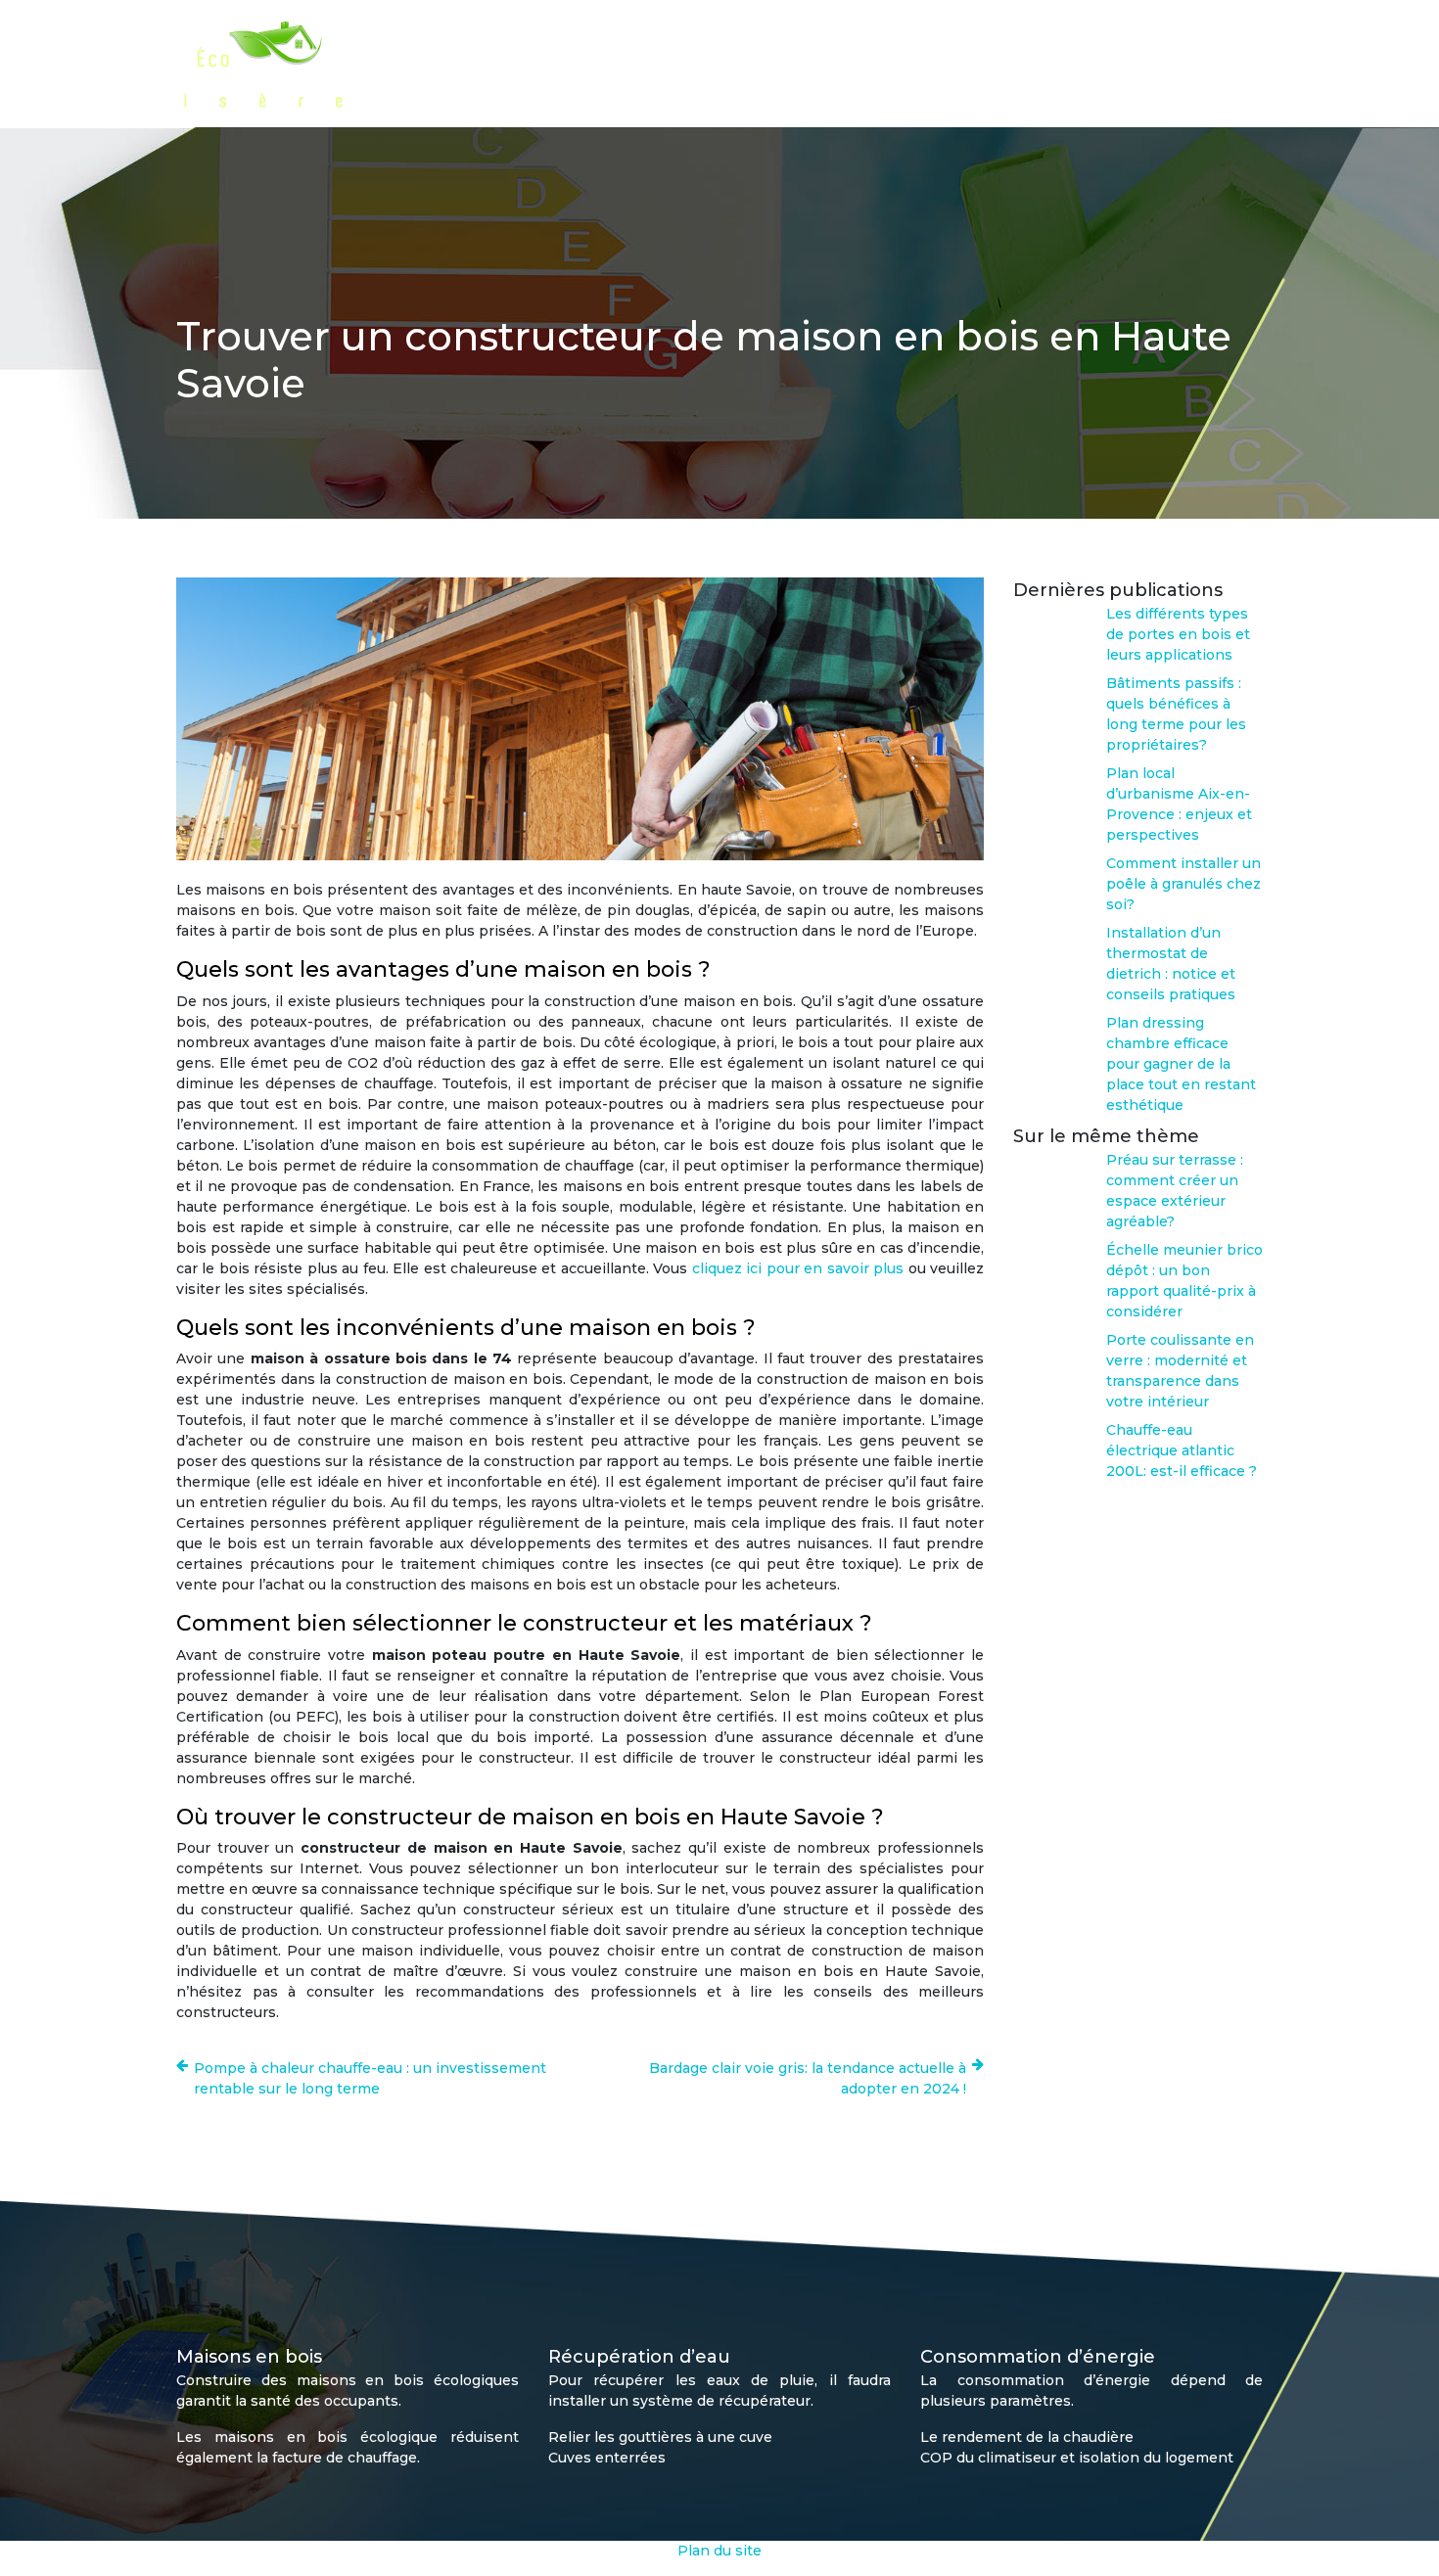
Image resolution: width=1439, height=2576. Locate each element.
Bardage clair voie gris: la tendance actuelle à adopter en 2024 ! (808, 2078)
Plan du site (719, 2551)
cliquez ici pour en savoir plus (798, 1268)
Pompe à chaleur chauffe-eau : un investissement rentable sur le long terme (370, 2078)
